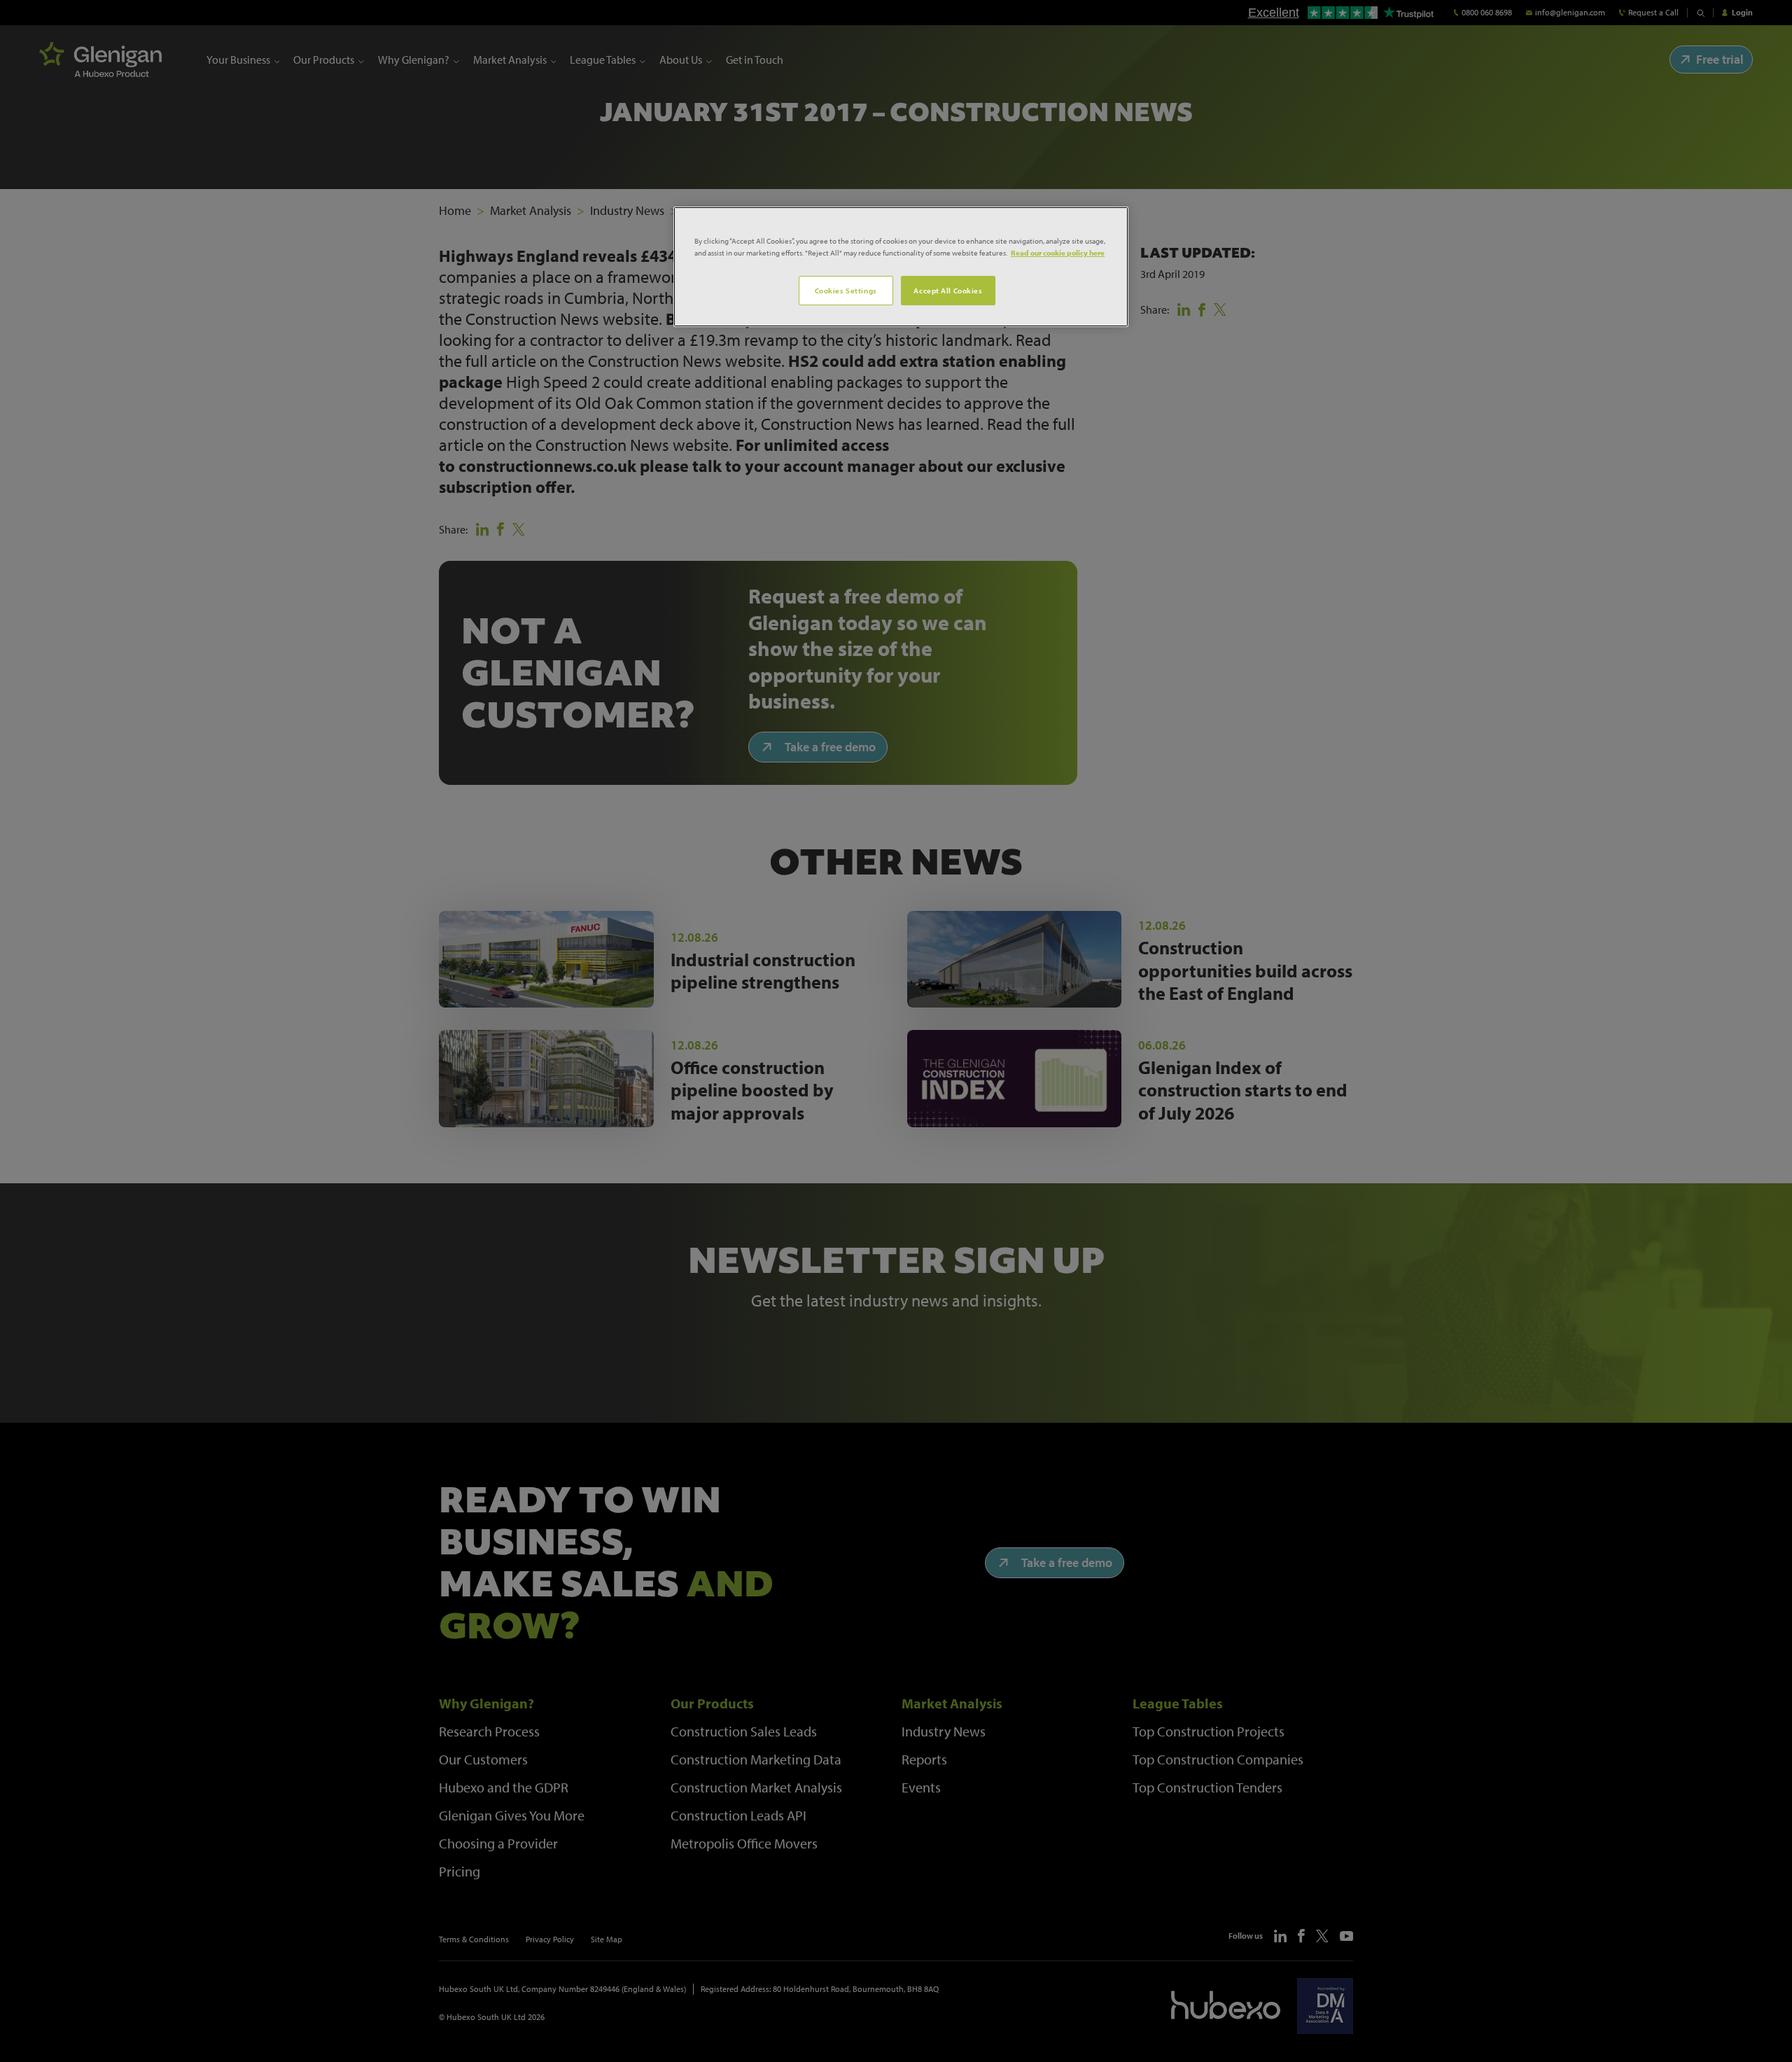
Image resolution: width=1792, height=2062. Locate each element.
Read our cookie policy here (1058, 252)
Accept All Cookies (948, 290)
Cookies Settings (846, 290)
